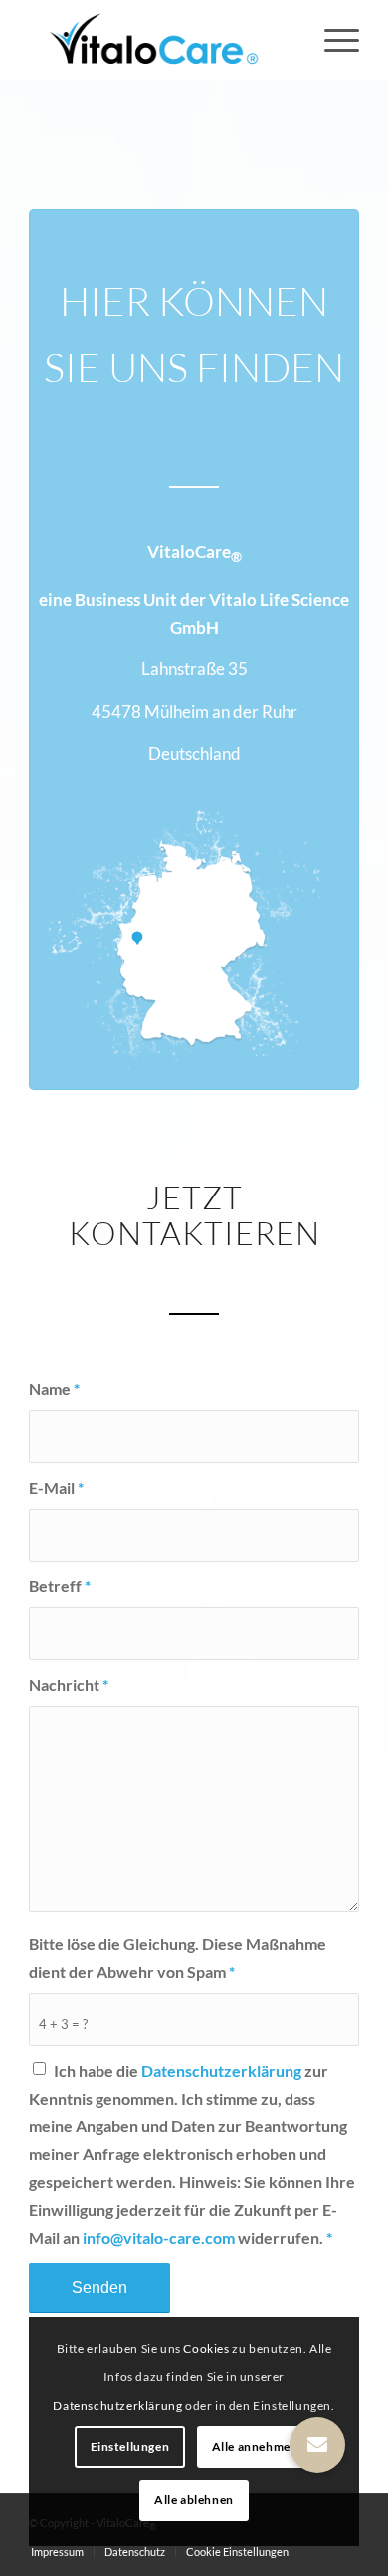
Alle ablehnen (194, 2500)
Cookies (206, 2349)
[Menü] (332, 40)
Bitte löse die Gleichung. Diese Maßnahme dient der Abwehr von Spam (178, 1958)
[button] (317, 2445)
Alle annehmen (255, 2446)
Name (54, 1389)
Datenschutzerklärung (221, 2071)
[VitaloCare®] (161, 40)
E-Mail (56, 1488)
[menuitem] (332, 40)
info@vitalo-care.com (159, 2238)
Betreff (60, 1586)
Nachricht (69, 1685)
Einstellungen (130, 2446)
